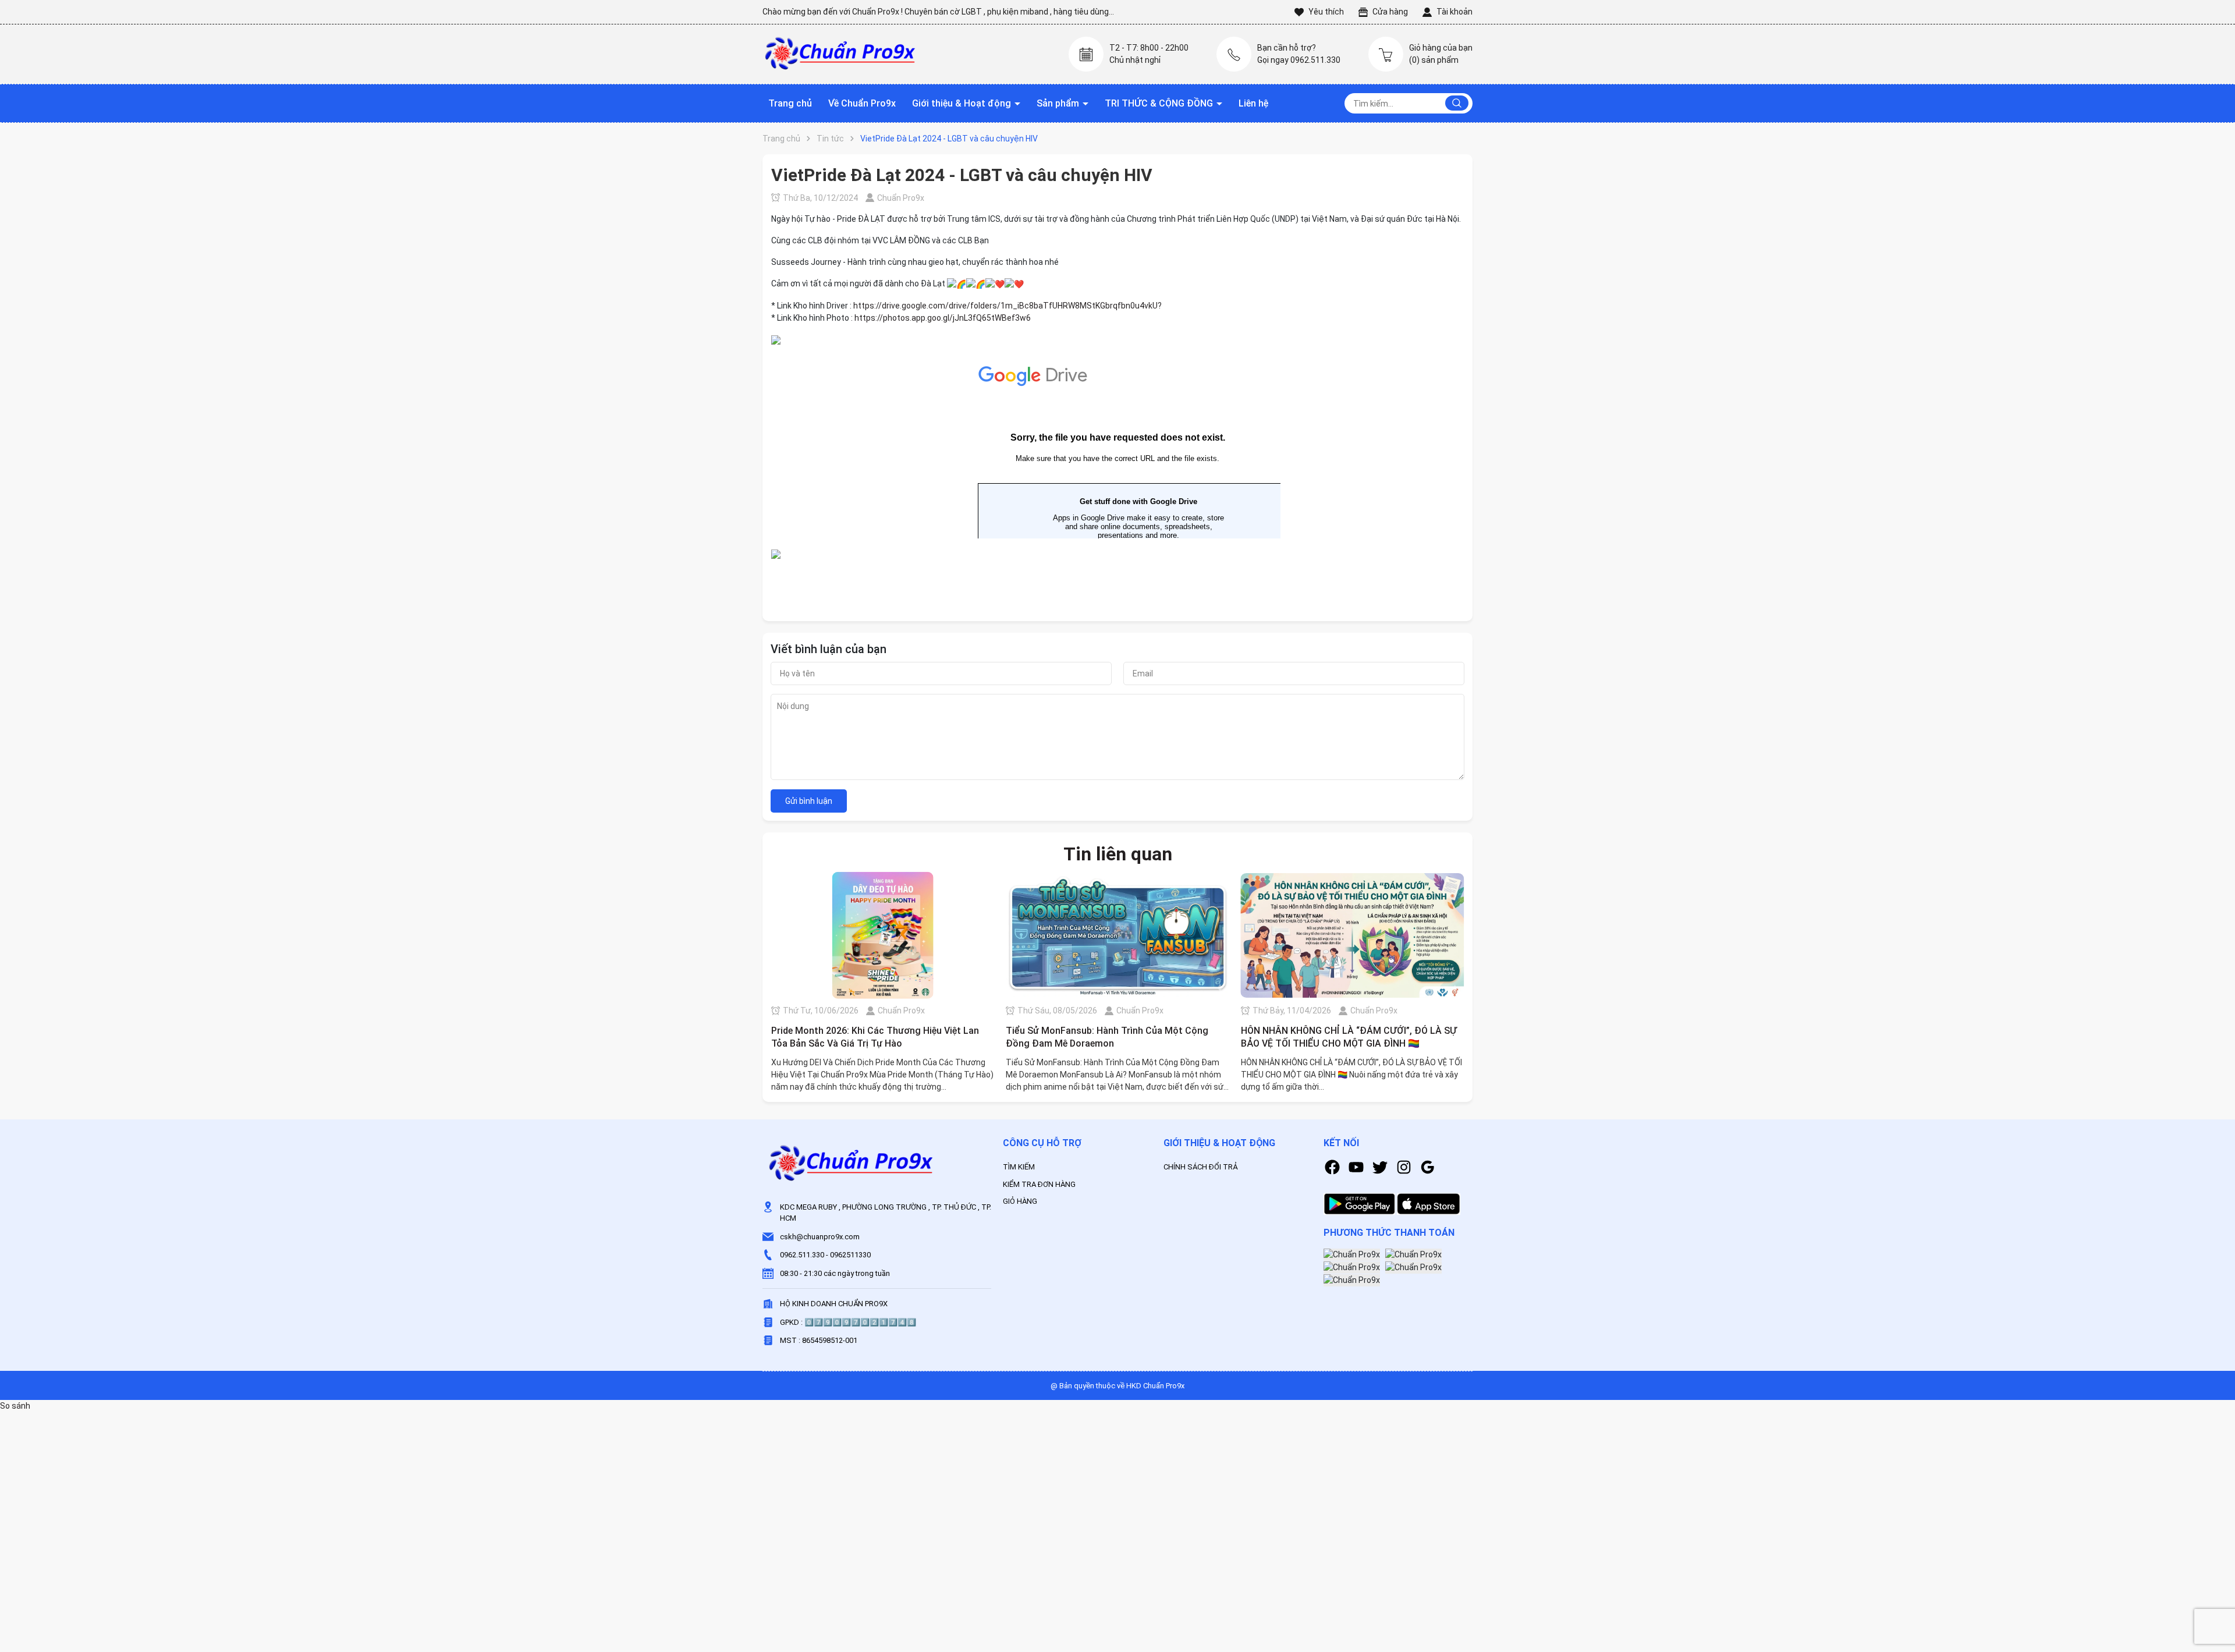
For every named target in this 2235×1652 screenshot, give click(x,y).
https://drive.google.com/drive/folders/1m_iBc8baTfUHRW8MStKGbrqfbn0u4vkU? (1007, 306)
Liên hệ (1253, 103)
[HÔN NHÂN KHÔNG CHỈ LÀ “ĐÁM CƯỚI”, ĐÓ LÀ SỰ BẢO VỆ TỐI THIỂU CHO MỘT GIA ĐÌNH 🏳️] (1352, 935)
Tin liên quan (1118, 854)
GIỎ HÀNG (1020, 1201)
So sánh (15, 1406)
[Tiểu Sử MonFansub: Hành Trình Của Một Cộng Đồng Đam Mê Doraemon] (1117, 935)
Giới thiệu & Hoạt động (963, 103)
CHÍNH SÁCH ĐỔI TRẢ (1200, 1167)
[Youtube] (1356, 1167)
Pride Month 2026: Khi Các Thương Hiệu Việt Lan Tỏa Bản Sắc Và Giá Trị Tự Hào (875, 1037)
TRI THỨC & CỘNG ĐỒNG (1160, 103)
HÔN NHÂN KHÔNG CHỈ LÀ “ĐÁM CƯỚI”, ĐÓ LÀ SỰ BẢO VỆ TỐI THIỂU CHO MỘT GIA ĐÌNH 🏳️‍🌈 (1349, 1037)
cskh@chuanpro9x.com (820, 1237)
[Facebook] (1332, 1167)
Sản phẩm (1059, 103)
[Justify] (1457, 103)
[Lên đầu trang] (2216, 1578)
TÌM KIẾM (1019, 1167)
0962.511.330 (802, 1255)
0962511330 (850, 1255)
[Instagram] (1404, 1167)
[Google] (1428, 1167)
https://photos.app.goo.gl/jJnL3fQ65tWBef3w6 (943, 318)
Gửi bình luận (809, 801)
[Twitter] (1380, 1167)
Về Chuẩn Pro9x (862, 103)
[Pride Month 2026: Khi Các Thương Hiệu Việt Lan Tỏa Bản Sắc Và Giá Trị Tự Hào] (883, 935)
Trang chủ (790, 103)
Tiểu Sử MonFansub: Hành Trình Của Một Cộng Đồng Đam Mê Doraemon (1107, 1037)
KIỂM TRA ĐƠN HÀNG (1039, 1184)
